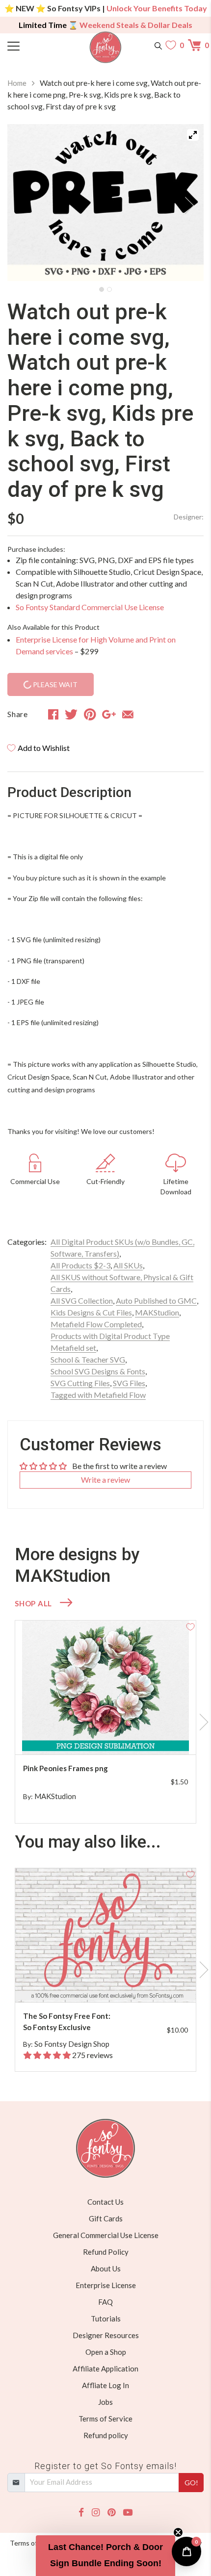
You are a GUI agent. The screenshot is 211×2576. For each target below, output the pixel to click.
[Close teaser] (178, 2532)
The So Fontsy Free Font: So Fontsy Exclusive (67, 2022)
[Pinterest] (111, 2512)
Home (17, 83)
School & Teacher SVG (88, 1359)
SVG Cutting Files (80, 1383)
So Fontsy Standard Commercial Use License (90, 607)
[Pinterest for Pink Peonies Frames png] (115, 1735)
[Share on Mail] (128, 714)
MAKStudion (157, 1312)
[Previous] (27, 203)
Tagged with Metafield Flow (98, 1395)
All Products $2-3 (80, 1265)
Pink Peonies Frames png (66, 1768)
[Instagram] (96, 2512)
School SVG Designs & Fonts (98, 1371)
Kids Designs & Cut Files (91, 1312)
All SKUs (128, 1265)
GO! (191, 2483)
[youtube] (128, 2512)
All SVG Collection (82, 1301)
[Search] (158, 45)
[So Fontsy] (106, 47)
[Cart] (196, 45)
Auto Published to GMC (156, 1301)
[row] (105, 1722)
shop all (33, 1603)
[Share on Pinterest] (90, 714)
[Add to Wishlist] (190, 1626)
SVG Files (129, 1383)
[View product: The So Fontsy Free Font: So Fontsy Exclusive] (105, 1935)
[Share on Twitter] (71, 714)
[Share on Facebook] (53, 714)
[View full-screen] (193, 135)
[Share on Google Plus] (109, 714)
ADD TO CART (157, 1735)
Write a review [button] (105, 1480)
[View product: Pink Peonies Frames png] (105, 1687)
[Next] (184, 203)
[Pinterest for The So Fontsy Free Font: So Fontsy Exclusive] (115, 1983)
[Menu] (32, 45)
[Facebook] (81, 2512)
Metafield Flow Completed (96, 1324)
